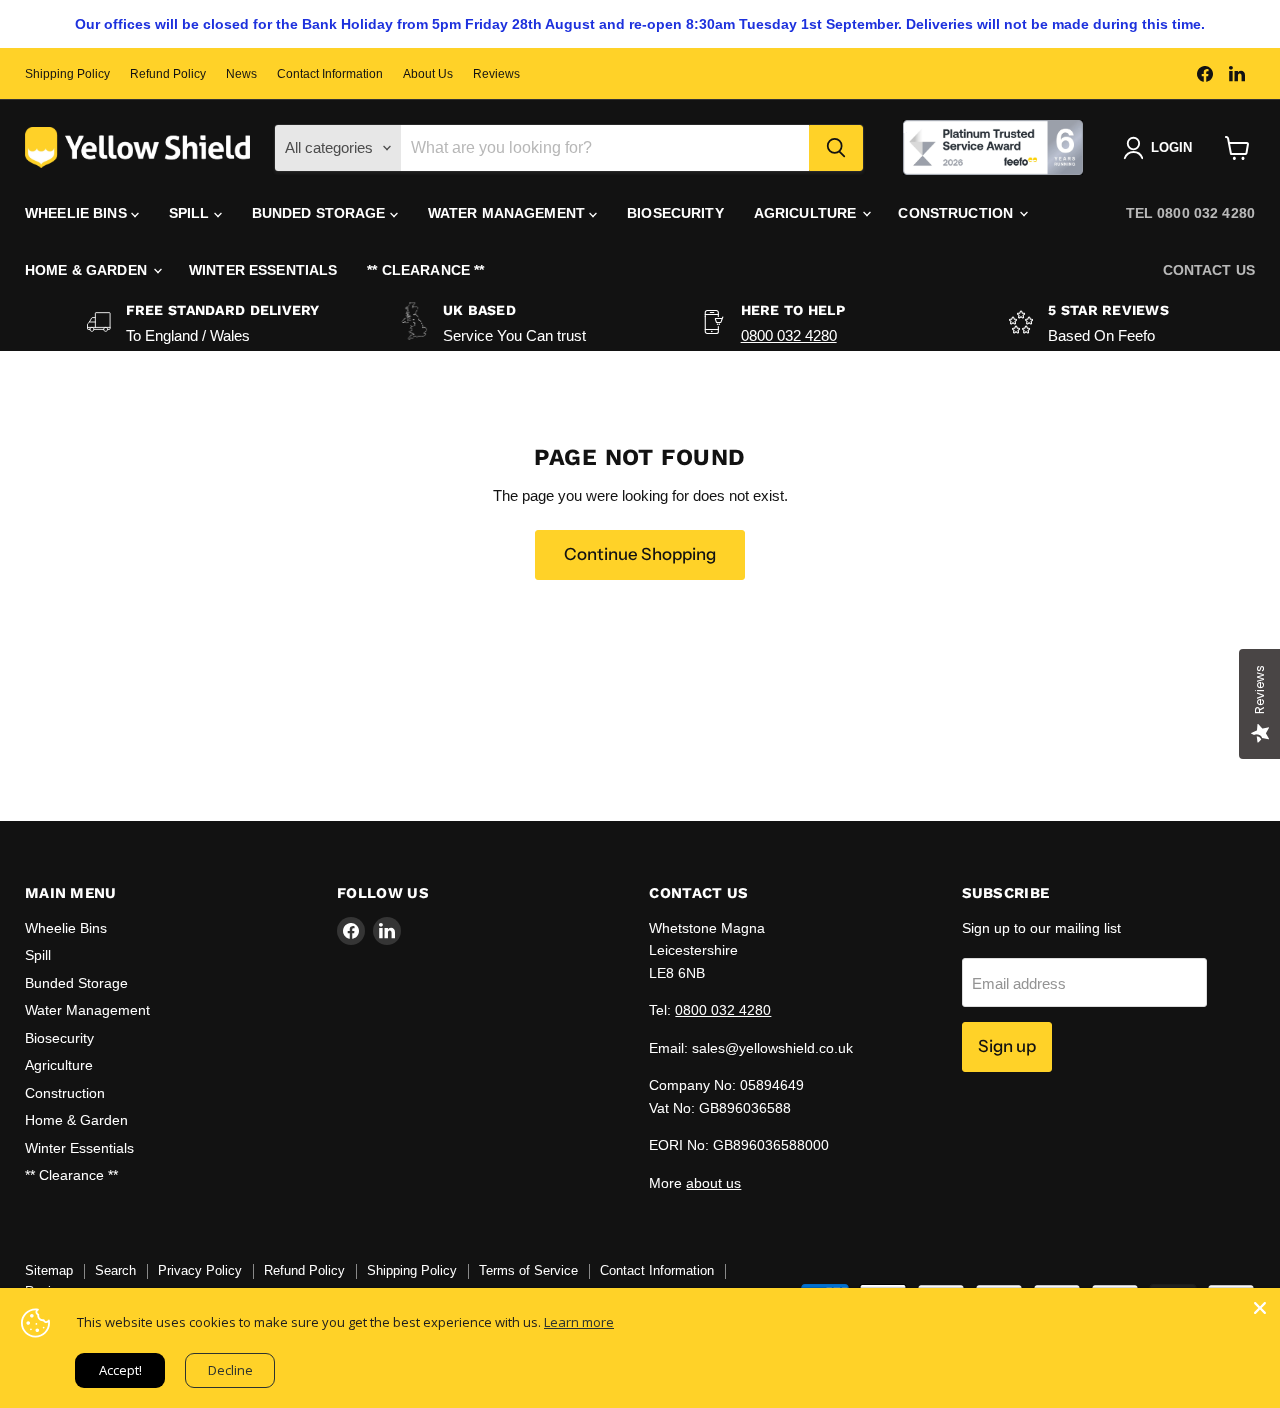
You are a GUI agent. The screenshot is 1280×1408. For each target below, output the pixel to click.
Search (115, 1270)
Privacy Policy (200, 1270)
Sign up (1007, 1046)
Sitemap (49, 1270)
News (241, 74)
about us (713, 1183)
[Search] (836, 148)
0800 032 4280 (789, 335)
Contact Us (1209, 270)
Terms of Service (528, 1270)
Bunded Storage (321, 213)
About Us (428, 74)
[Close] (1260, 1308)
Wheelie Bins (78, 213)
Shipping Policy (67, 74)
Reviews (496, 74)
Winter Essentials (263, 270)
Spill (191, 213)
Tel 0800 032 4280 (1190, 213)
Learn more (579, 1322)
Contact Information (330, 74)
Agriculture (807, 213)
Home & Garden (88, 270)
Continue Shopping (640, 554)
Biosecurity (675, 213)
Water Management (508, 213)
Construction (957, 213)
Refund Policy (168, 74)
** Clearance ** (425, 270)
